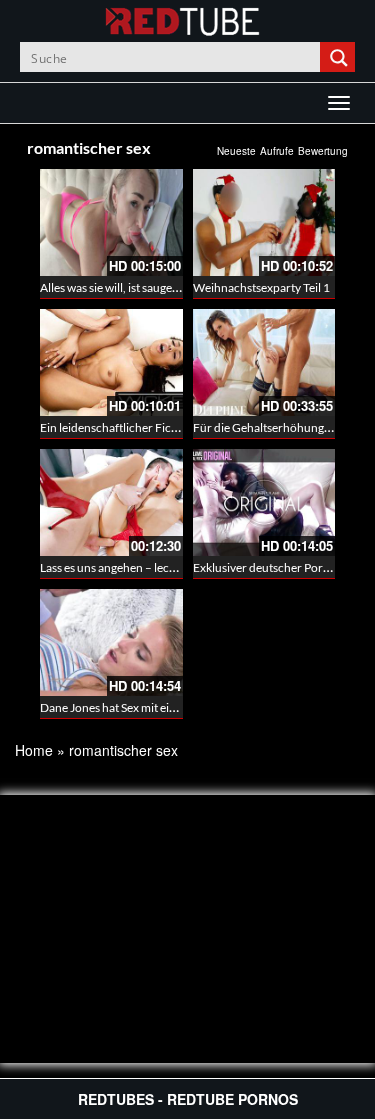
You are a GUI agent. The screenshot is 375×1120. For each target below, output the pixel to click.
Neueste (236, 151)
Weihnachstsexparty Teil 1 (261, 287)
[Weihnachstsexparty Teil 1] (264, 222)
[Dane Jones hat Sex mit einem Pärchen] (111, 642)
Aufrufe (277, 151)
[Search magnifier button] (340, 57)
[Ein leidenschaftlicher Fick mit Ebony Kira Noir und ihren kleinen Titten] (111, 362)
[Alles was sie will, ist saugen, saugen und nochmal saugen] (111, 222)
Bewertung (323, 151)
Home (34, 750)
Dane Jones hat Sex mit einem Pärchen (139, 707)
